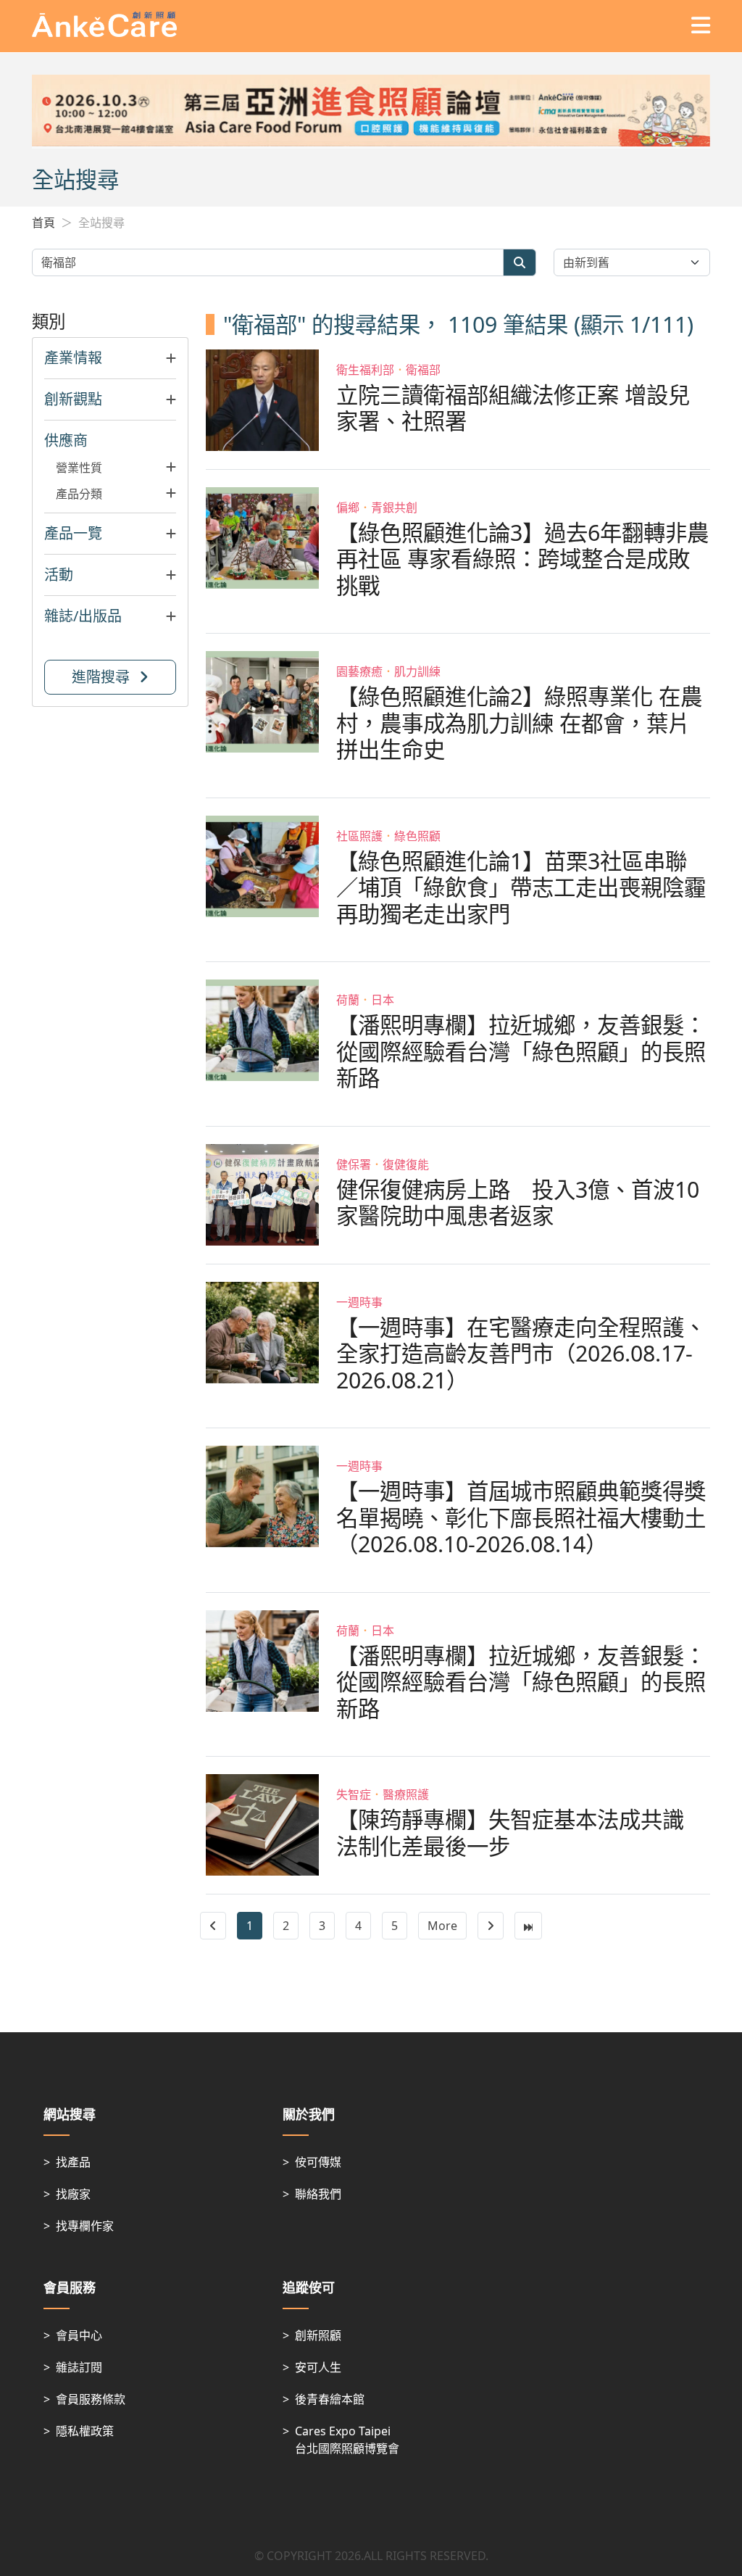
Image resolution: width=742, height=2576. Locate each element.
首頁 (43, 223)
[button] (110, 358)
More (442, 1926)
